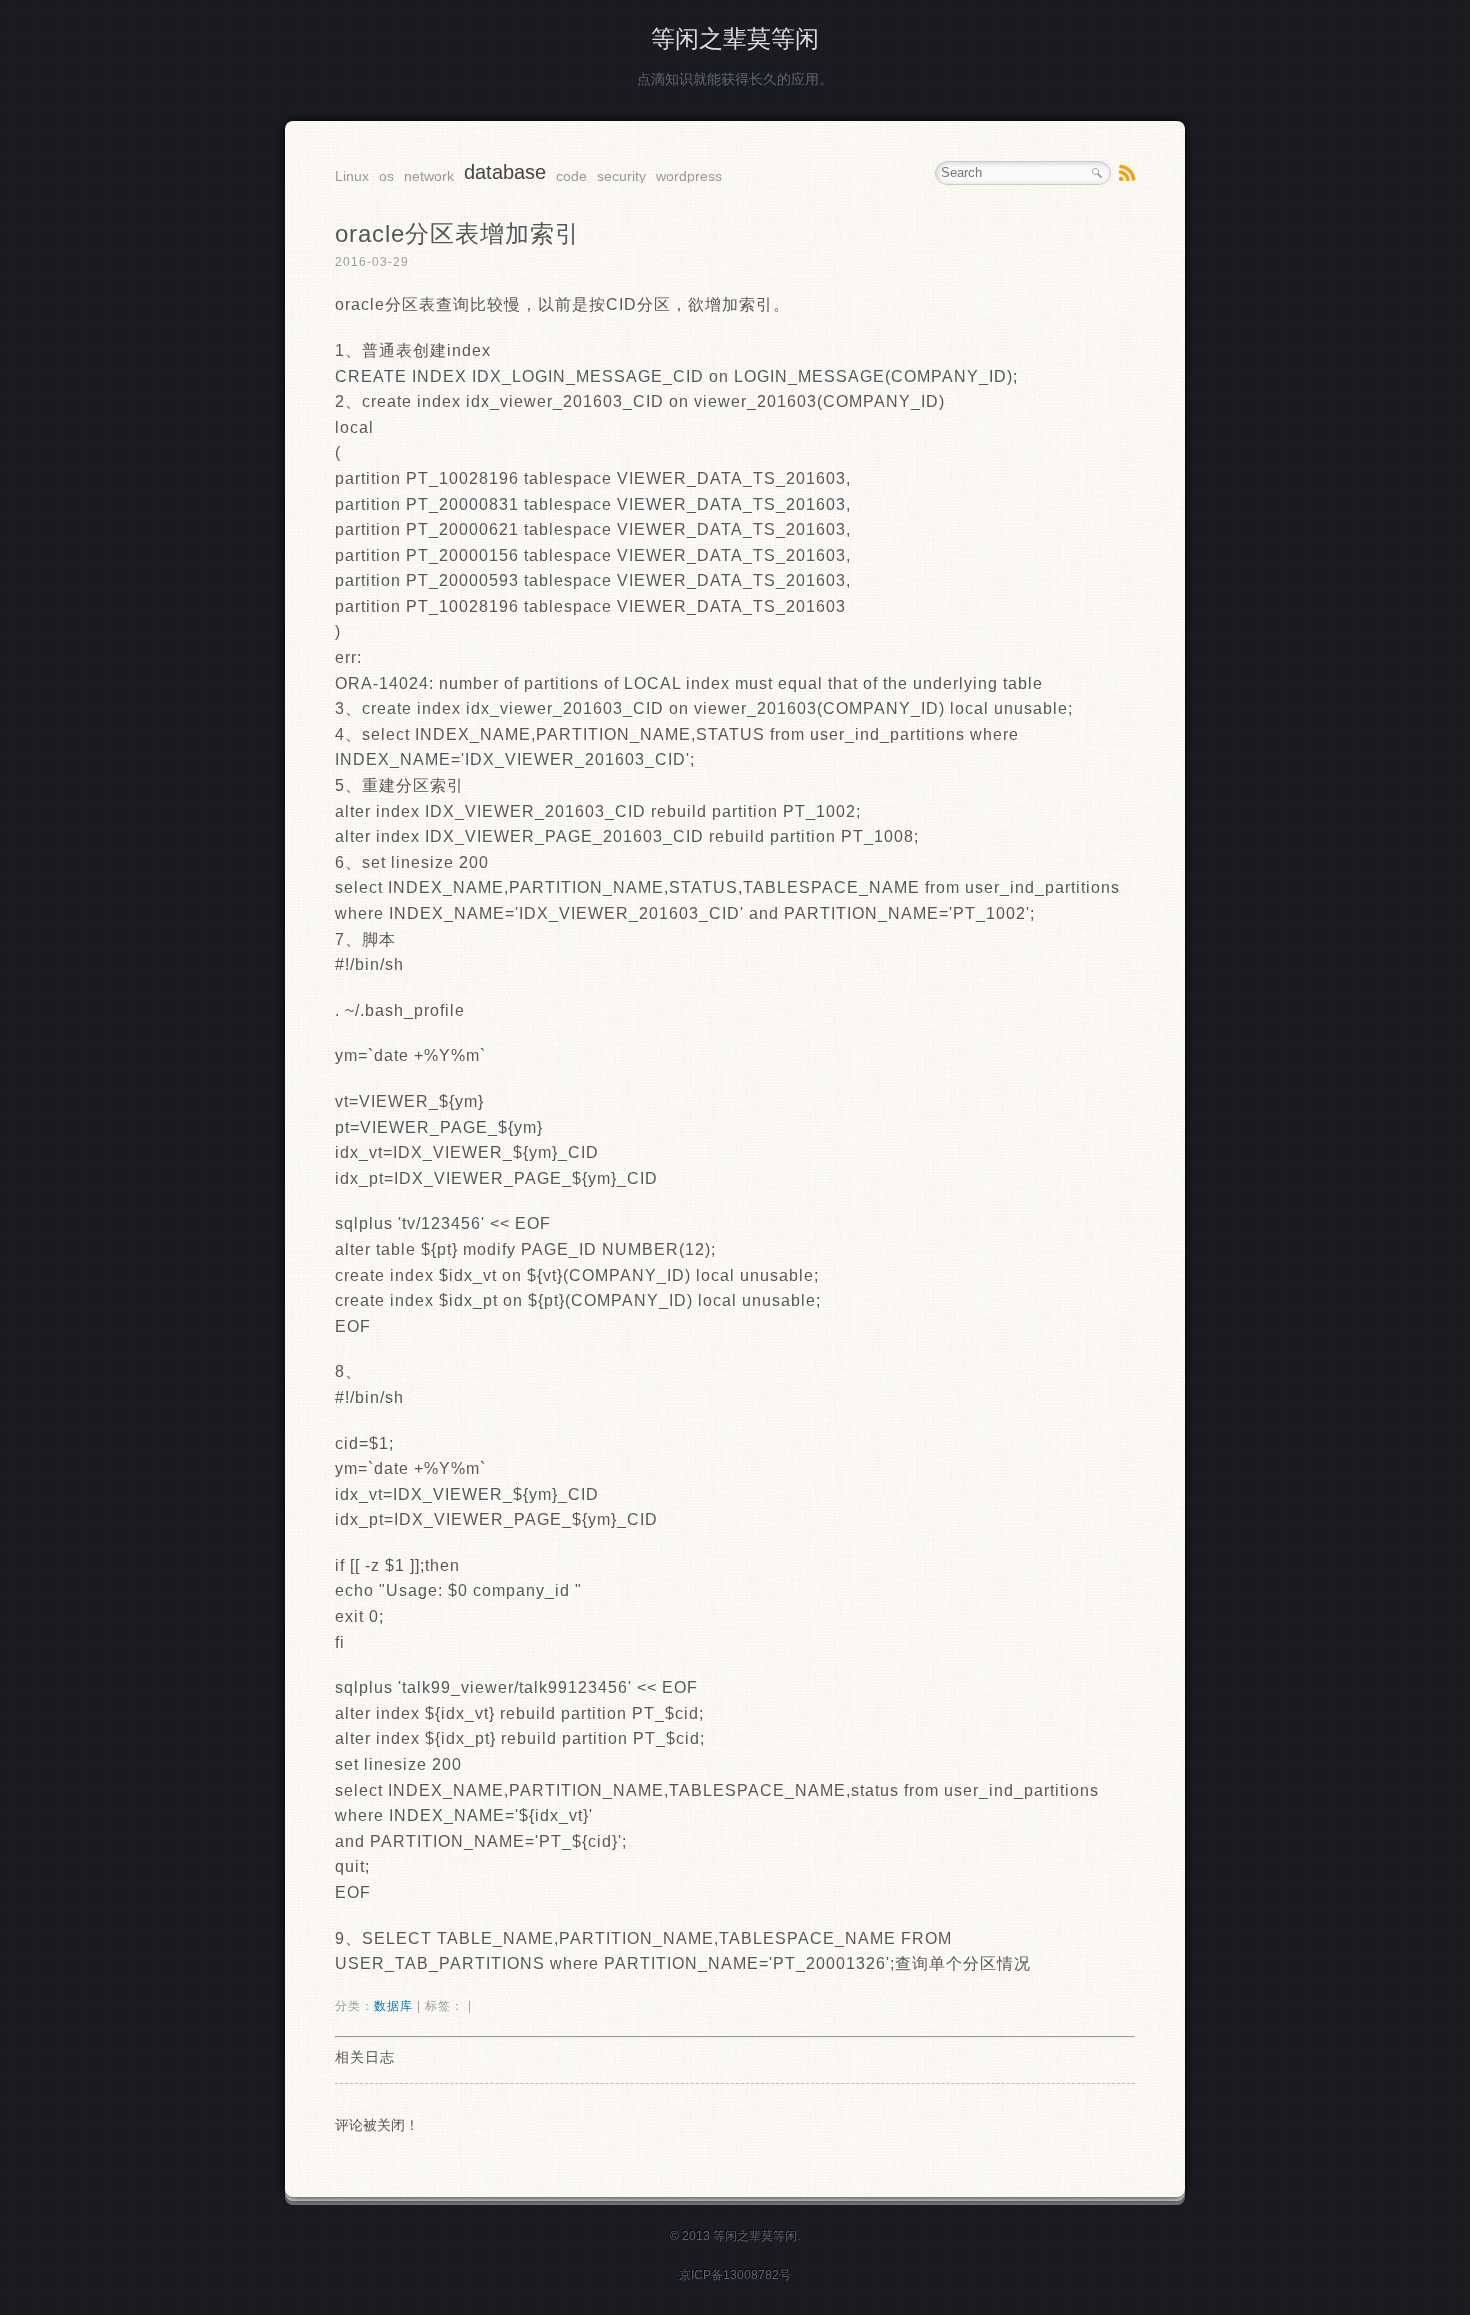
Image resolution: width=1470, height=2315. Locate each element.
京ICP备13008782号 (735, 2275)
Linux (352, 176)
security (621, 176)
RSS (1127, 173)
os (386, 176)
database (505, 172)
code (571, 176)
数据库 (393, 2006)
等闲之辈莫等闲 (735, 38)
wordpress (689, 176)
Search (1097, 173)
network (429, 176)
